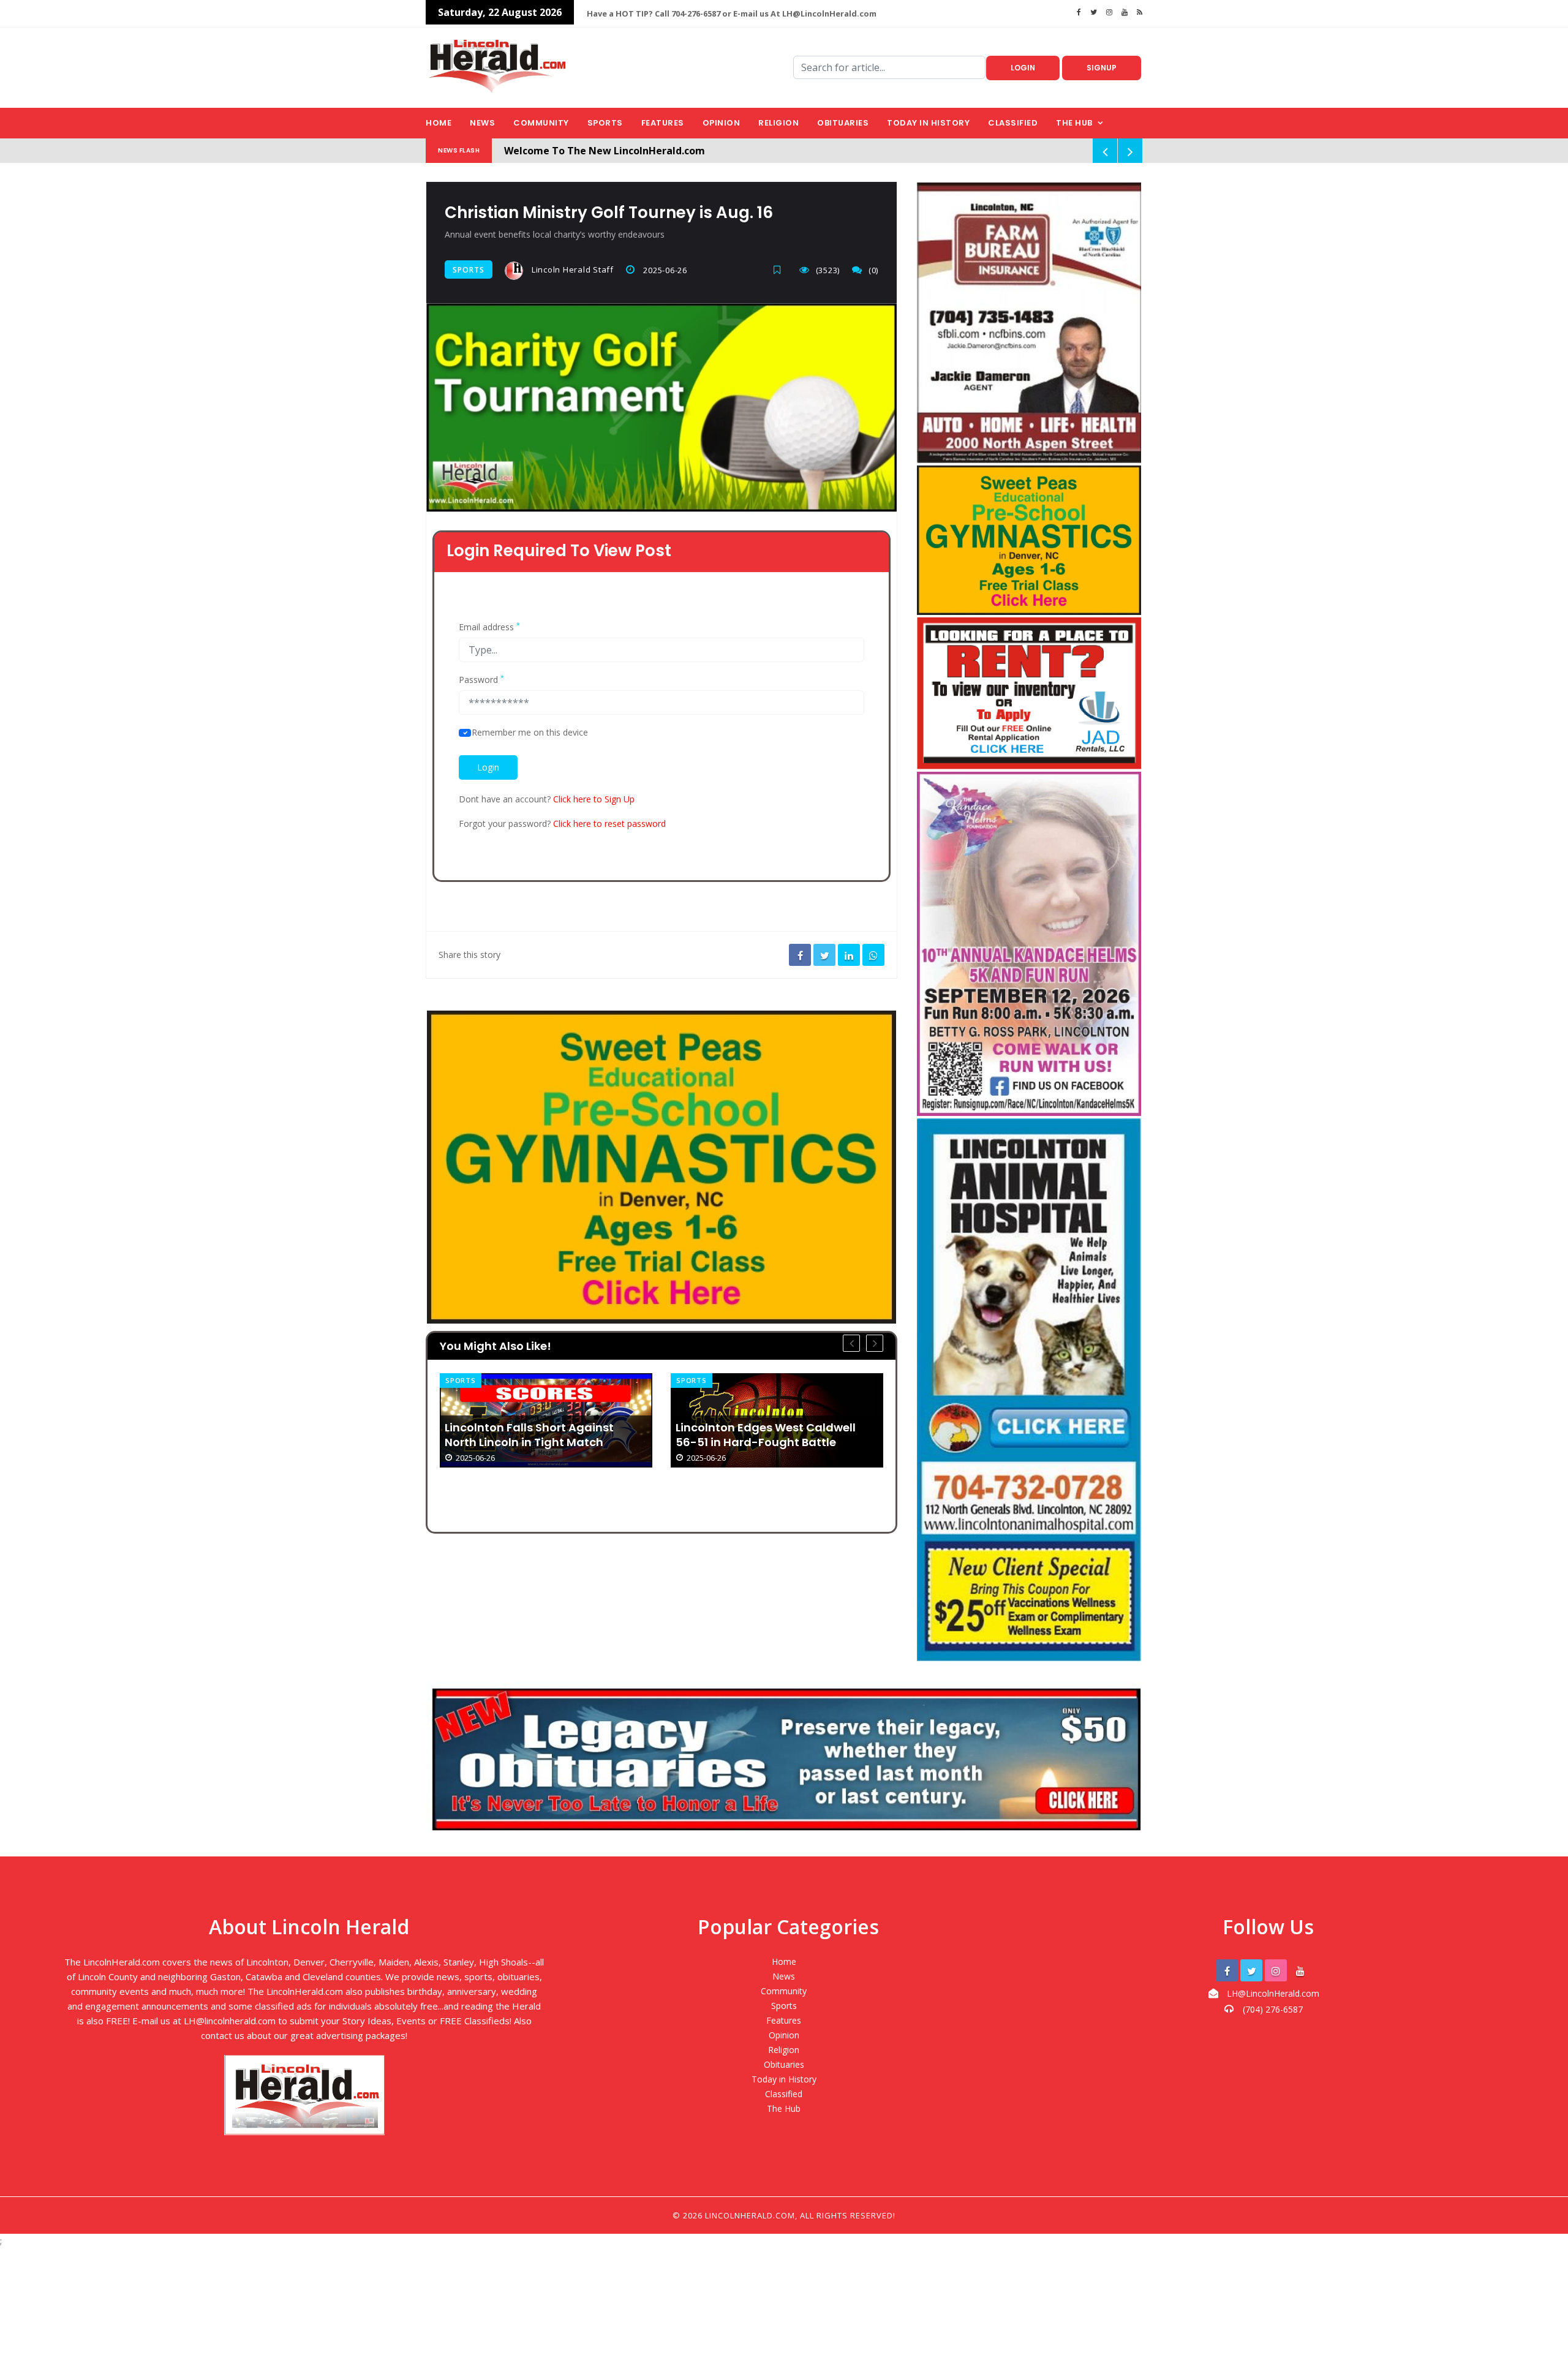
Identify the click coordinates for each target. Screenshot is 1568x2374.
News (482, 123)
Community (541, 123)
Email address (489, 627)
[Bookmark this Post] (780, 270)
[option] (546, 1420)
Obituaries (843, 123)
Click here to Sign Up (594, 799)
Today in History (928, 123)
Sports (605, 123)
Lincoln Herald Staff (571, 269)
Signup (1102, 68)
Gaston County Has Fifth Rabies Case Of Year (766, 1487)
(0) (873, 270)
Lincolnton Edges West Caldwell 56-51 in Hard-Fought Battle (535, 1435)
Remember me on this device (530, 733)
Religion (778, 123)
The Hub (1074, 123)
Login (1023, 68)
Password (481, 680)
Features (663, 123)
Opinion (722, 123)
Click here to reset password (609, 823)
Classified (1013, 123)
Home (439, 123)
